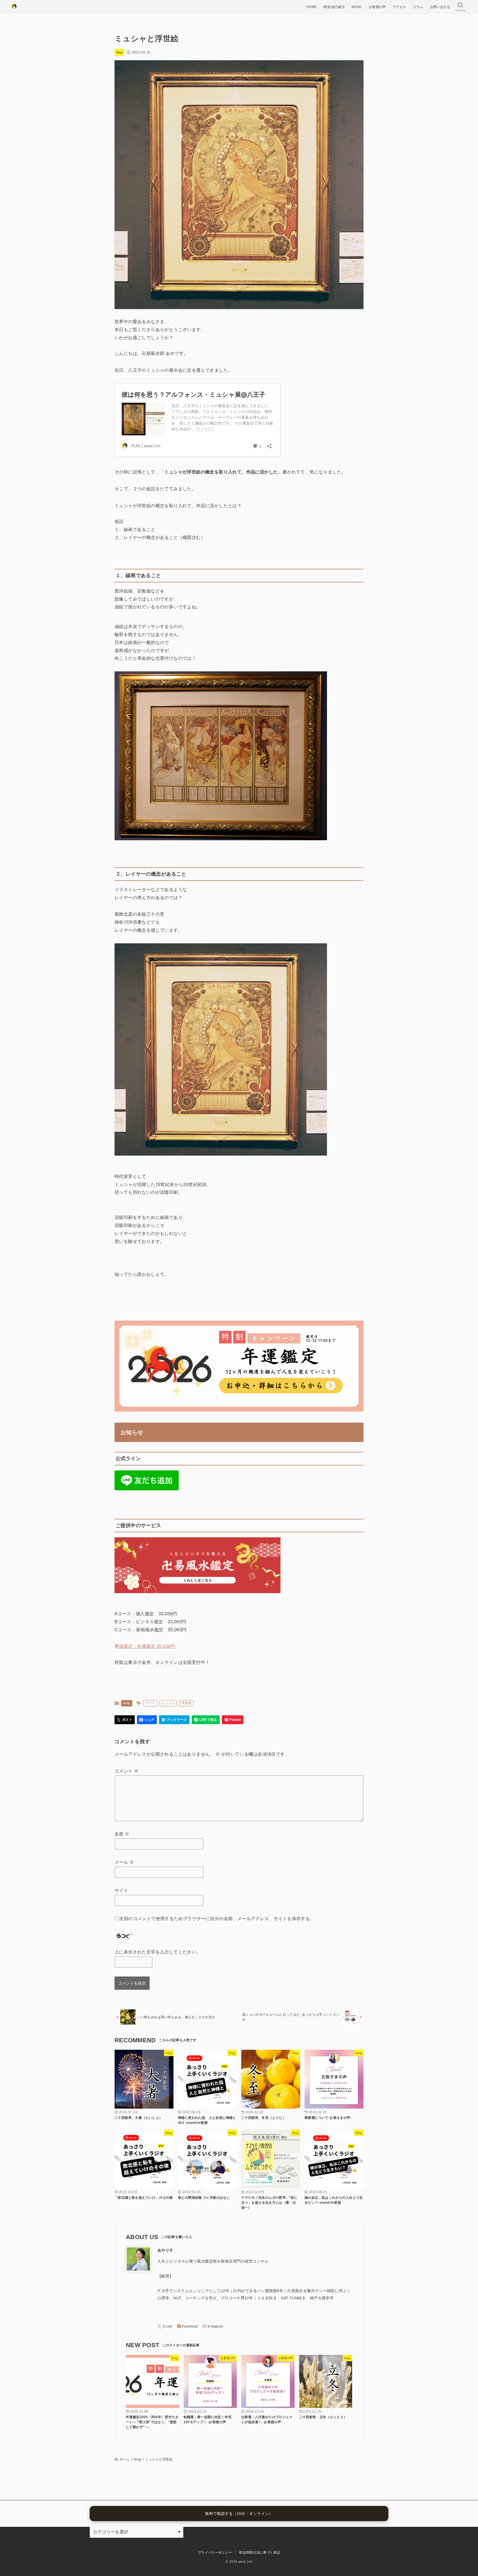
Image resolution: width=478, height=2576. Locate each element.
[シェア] (147, 1720)
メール (124, 1862)
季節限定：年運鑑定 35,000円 (145, 1646)
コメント (126, 1771)
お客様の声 (377, 7)
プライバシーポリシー (215, 2553)
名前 (122, 1834)
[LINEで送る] (206, 1720)
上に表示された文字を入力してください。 (158, 1952)
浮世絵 (186, 1703)
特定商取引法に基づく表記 (260, 2553)
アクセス (399, 7)
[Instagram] (213, 2326)
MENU (357, 7)
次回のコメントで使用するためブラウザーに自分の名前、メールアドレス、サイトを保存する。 (217, 1919)
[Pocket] (233, 1720)
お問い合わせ (440, 7)
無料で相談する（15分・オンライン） (239, 2513)
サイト (121, 1890)
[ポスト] (125, 1720)
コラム (418, 7)
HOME (312, 7)
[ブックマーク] (174, 1720)
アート (150, 1703)
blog (119, 52)
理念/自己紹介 (334, 7)
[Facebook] (188, 2326)
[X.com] (165, 2326)
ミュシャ (168, 1703)
